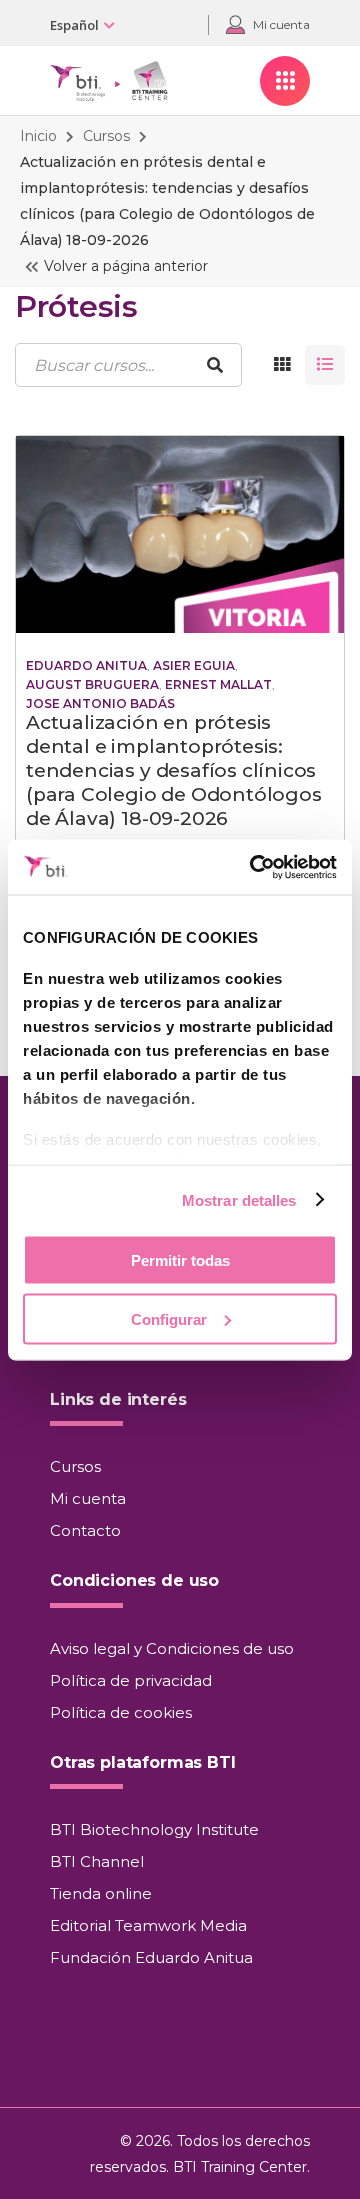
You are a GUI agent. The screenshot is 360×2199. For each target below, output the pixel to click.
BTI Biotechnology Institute (154, 1829)
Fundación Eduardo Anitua (151, 1957)
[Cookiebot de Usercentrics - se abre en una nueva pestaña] (254, 867)
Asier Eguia (194, 665)
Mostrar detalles (239, 1199)
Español (74, 25)
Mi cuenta (88, 1498)
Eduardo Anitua (86, 665)
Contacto (85, 1530)
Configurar (169, 1318)
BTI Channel (97, 1861)
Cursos (106, 136)
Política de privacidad (131, 1680)
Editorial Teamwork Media (148, 1925)
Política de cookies (121, 1712)
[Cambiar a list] (325, 365)
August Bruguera (92, 684)
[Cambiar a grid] (282, 365)
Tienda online (101, 1893)
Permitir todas (180, 1260)
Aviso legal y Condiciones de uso (172, 1648)
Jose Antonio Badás (100, 703)
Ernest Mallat (218, 684)
